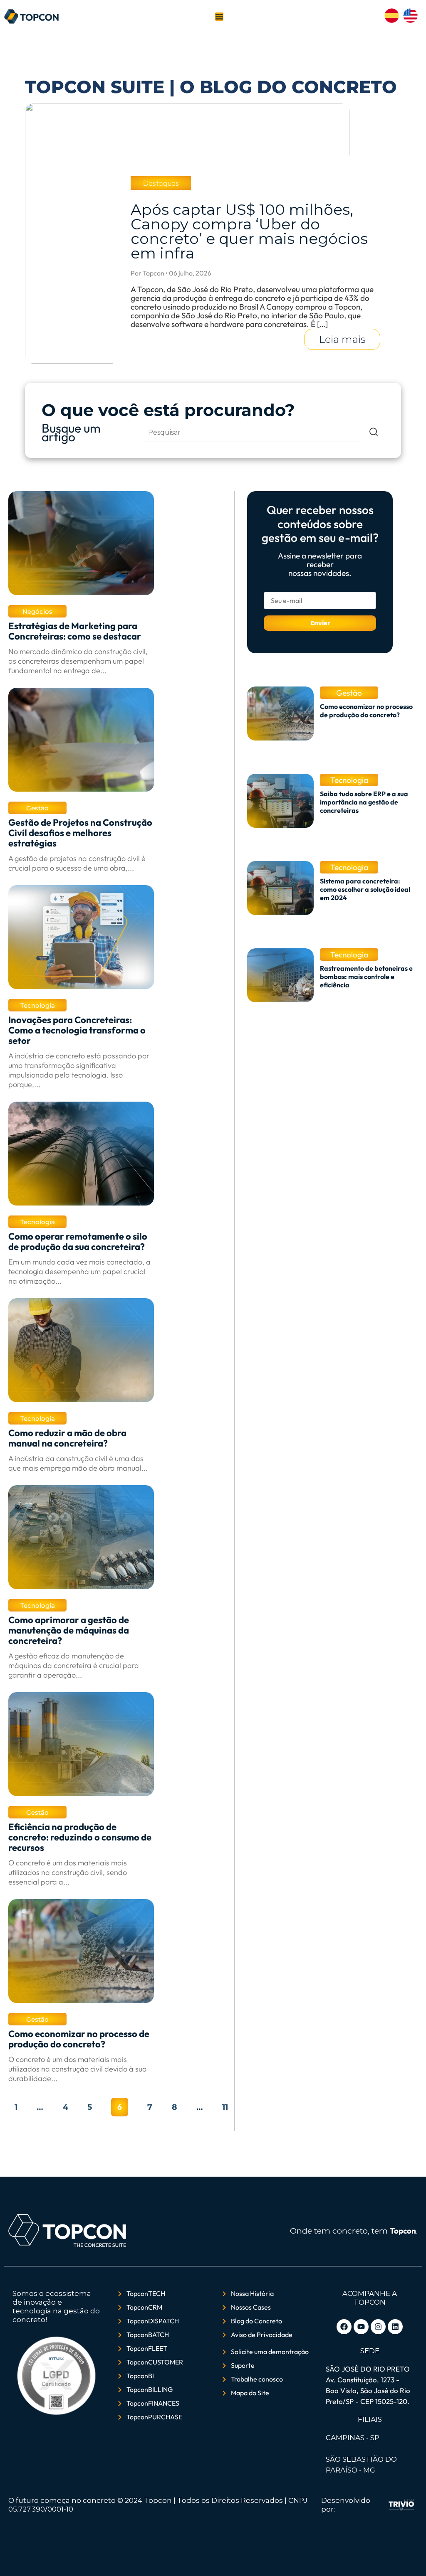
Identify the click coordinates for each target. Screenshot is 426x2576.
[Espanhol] (392, 20)
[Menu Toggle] (219, 17)
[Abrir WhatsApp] (21, 2555)
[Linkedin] (395, 2327)
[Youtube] (361, 2327)
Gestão (37, 808)
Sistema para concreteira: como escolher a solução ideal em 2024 (365, 889)
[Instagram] (378, 2327)
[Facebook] (344, 2327)
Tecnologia (38, 1005)
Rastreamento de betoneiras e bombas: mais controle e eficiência (366, 977)
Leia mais (342, 339)
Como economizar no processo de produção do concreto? (366, 711)
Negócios (37, 611)
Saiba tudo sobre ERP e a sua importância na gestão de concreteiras (364, 802)
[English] (410, 20)
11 (225, 2107)
